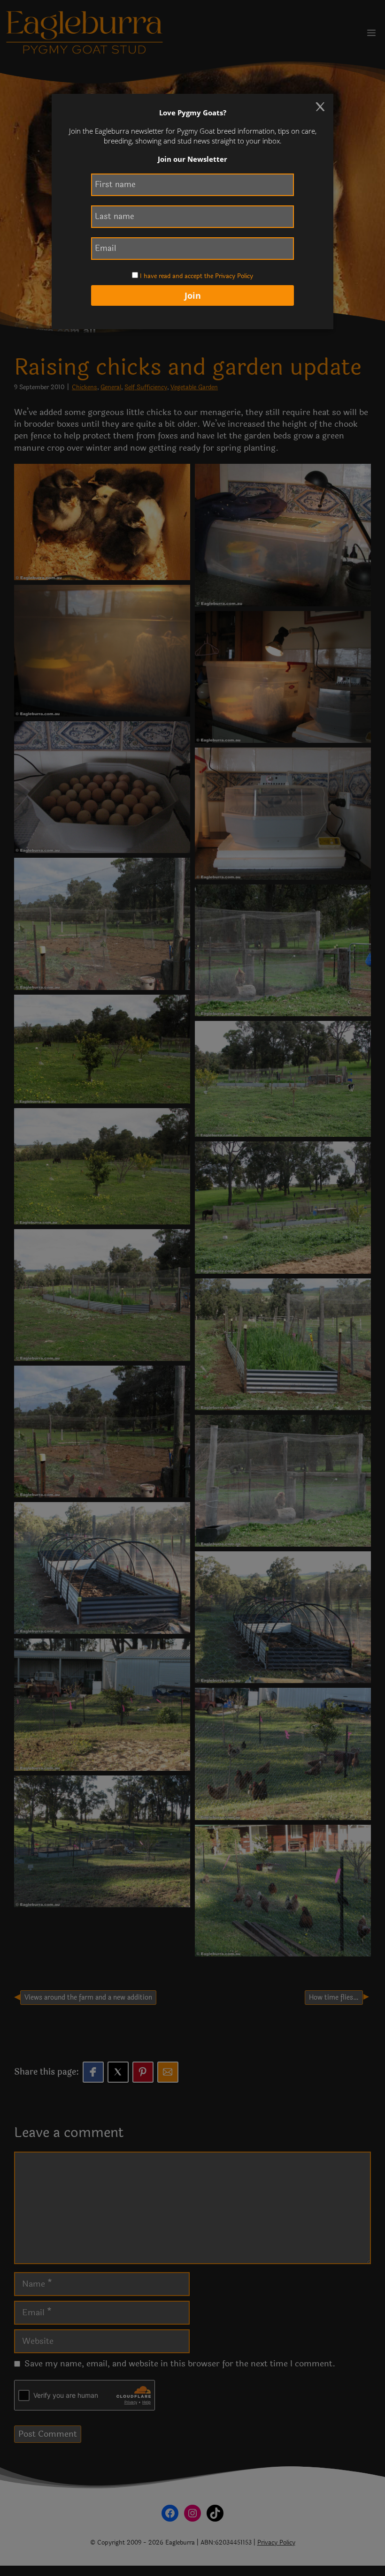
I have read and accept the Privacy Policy (196, 276)
